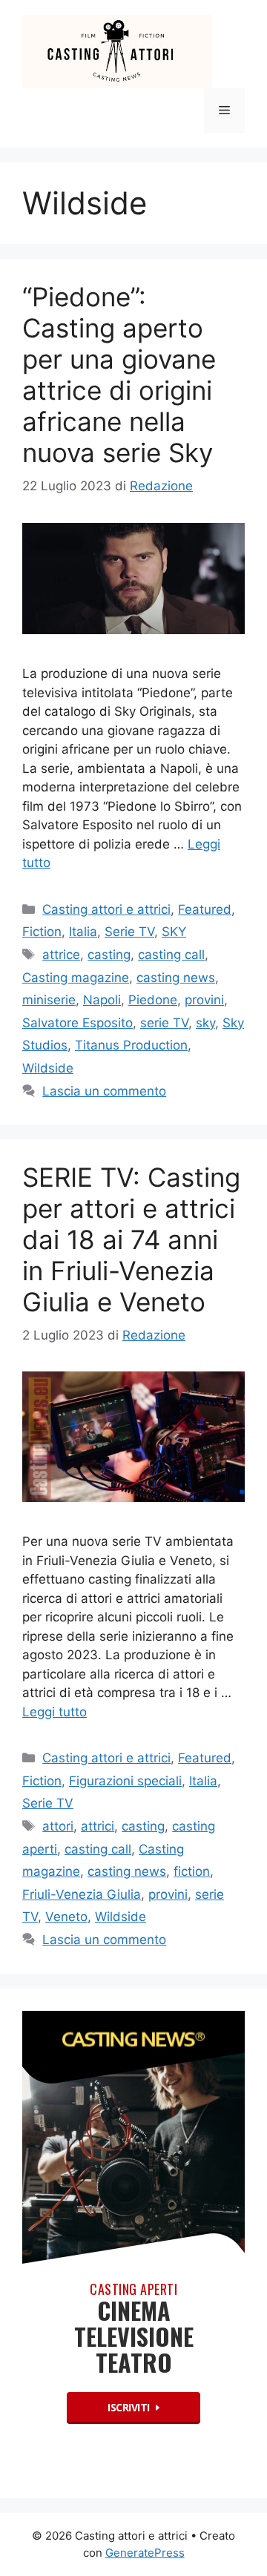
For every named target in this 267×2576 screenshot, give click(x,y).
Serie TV (129, 932)
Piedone (153, 1000)
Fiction (42, 932)
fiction (192, 1871)
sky (205, 1023)
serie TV (164, 1023)
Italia (83, 932)
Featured (205, 909)
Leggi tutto (55, 1712)
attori (58, 1826)
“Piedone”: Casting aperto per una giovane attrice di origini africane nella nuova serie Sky (119, 375)
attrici (98, 1826)
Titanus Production (131, 1045)
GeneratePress (145, 2553)
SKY (174, 932)
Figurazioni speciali (125, 1781)
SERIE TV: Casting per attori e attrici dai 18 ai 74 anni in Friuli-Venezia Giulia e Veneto (131, 1239)
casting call (171, 955)
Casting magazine (76, 978)
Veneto (66, 1917)
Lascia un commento (104, 1091)
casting (109, 955)
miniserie (49, 1000)
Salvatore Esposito (78, 1023)
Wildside (48, 1068)
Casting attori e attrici (106, 909)
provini (204, 1000)
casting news (176, 978)
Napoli (102, 1000)
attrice (61, 955)
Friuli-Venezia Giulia (82, 1894)
